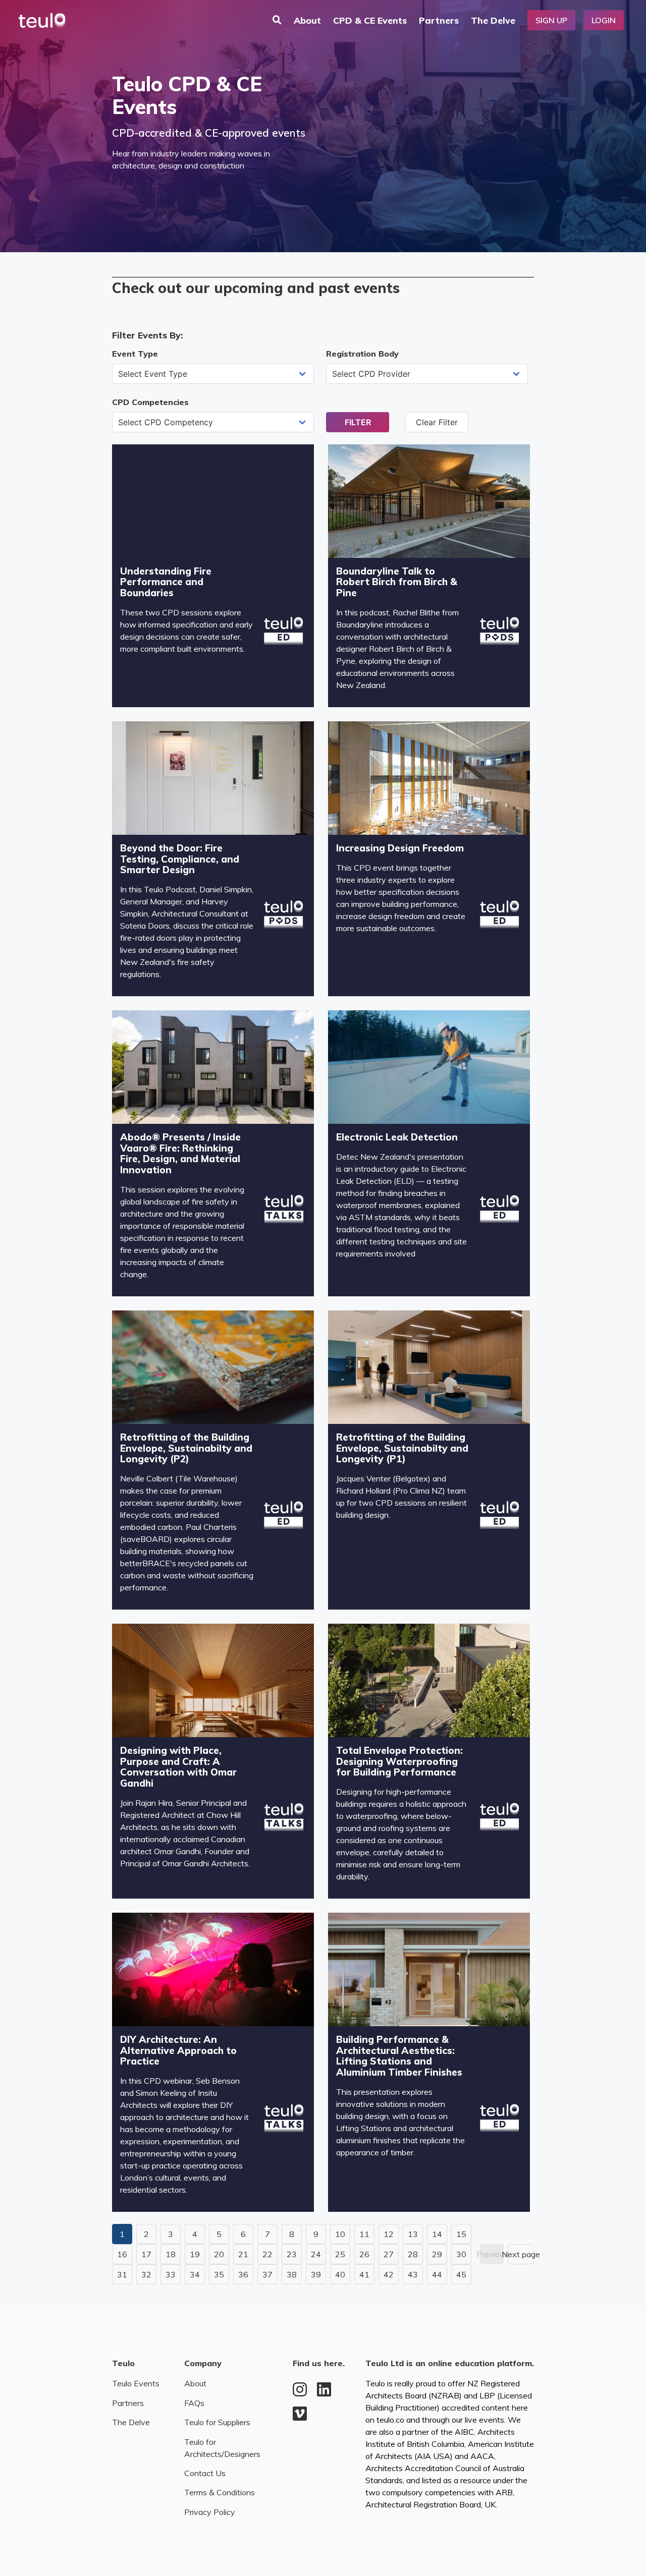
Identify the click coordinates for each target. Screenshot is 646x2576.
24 (316, 2254)
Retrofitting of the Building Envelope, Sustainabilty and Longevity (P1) (402, 1448)
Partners (439, 20)
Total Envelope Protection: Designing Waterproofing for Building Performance (399, 1761)
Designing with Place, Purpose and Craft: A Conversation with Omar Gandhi (178, 1767)
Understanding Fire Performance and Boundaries (166, 582)
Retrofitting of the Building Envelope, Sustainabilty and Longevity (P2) (186, 1448)
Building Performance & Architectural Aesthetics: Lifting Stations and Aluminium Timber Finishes (399, 2056)
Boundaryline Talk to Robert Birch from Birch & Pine (397, 582)
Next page (521, 2254)
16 (122, 2254)
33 (171, 2274)
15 (461, 2234)
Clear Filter (437, 422)
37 (267, 2274)
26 (364, 2254)
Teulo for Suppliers (217, 2422)
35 (219, 2274)
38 (292, 2274)
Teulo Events (136, 2383)
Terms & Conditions (220, 2492)
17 (146, 2254)
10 (340, 2234)
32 (146, 2274)
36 (243, 2274)
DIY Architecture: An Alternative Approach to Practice (178, 2050)
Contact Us (205, 2473)
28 (413, 2254)
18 (171, 2254)
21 (243, 2254)
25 (340, 2254)
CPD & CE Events (370, 20)
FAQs (194, 2403)
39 (316, 2274)
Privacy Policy (210, 2512)
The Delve (493, 20)
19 (195, 2254)
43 (413, 2274)
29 (437, 2254)
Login (604, 20)
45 (461, 2274)
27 (389, 2254)
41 (364, 2274)
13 (413, 2234)
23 (292, 2254)
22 (267, 2254)
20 (219, 2254)
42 (389, 2274)
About (307, 20)
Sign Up (551, 20)
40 (340, 2274)
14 (437, 2234)
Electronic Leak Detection (397, 1137)
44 (437, 2274)
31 (122, 2274)
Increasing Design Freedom (400, 848)
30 (461, 2254)
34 (195, 2274)
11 (364, 2234)
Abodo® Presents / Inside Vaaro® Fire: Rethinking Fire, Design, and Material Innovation (180, 1153)
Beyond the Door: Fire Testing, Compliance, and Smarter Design (180, 859)
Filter (358, 422)
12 (389, 2234)
